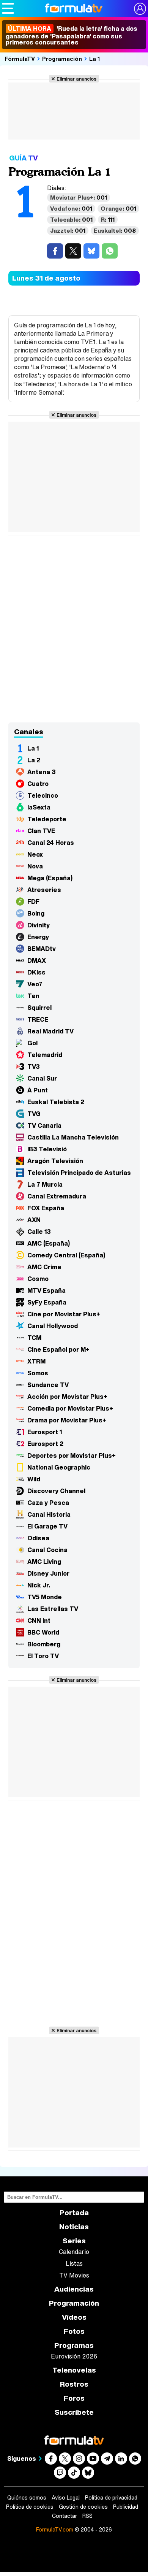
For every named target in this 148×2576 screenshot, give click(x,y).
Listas (74, 2263)
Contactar (65, 2516)
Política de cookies (30, 2507)
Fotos (74, 2331)
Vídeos (74, 2317)
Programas (74, 2345)
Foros (74, 2398)
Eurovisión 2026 (74, 2356)
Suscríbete (74, 2412)
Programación (62, 59)
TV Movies (74, 2275)
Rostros (74, 2384)
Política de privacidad (111, 2498)
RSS (87, 2516)
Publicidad (126, 2507)
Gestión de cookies (83, 2507)
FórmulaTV (20, 59)
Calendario (74, 2252)
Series (74, 2241)
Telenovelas (74, 2370)
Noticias (74, 2227)
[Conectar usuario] (140, 9)
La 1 (95, 59)
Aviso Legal (66, 2498)
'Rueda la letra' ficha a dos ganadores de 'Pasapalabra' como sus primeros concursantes (72, 35)
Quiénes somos (27, 2498)
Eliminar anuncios (76, 79)
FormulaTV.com (55, 2529)
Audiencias (74, 2289)
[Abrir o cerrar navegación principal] (8, 8)
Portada (74, 2213)
